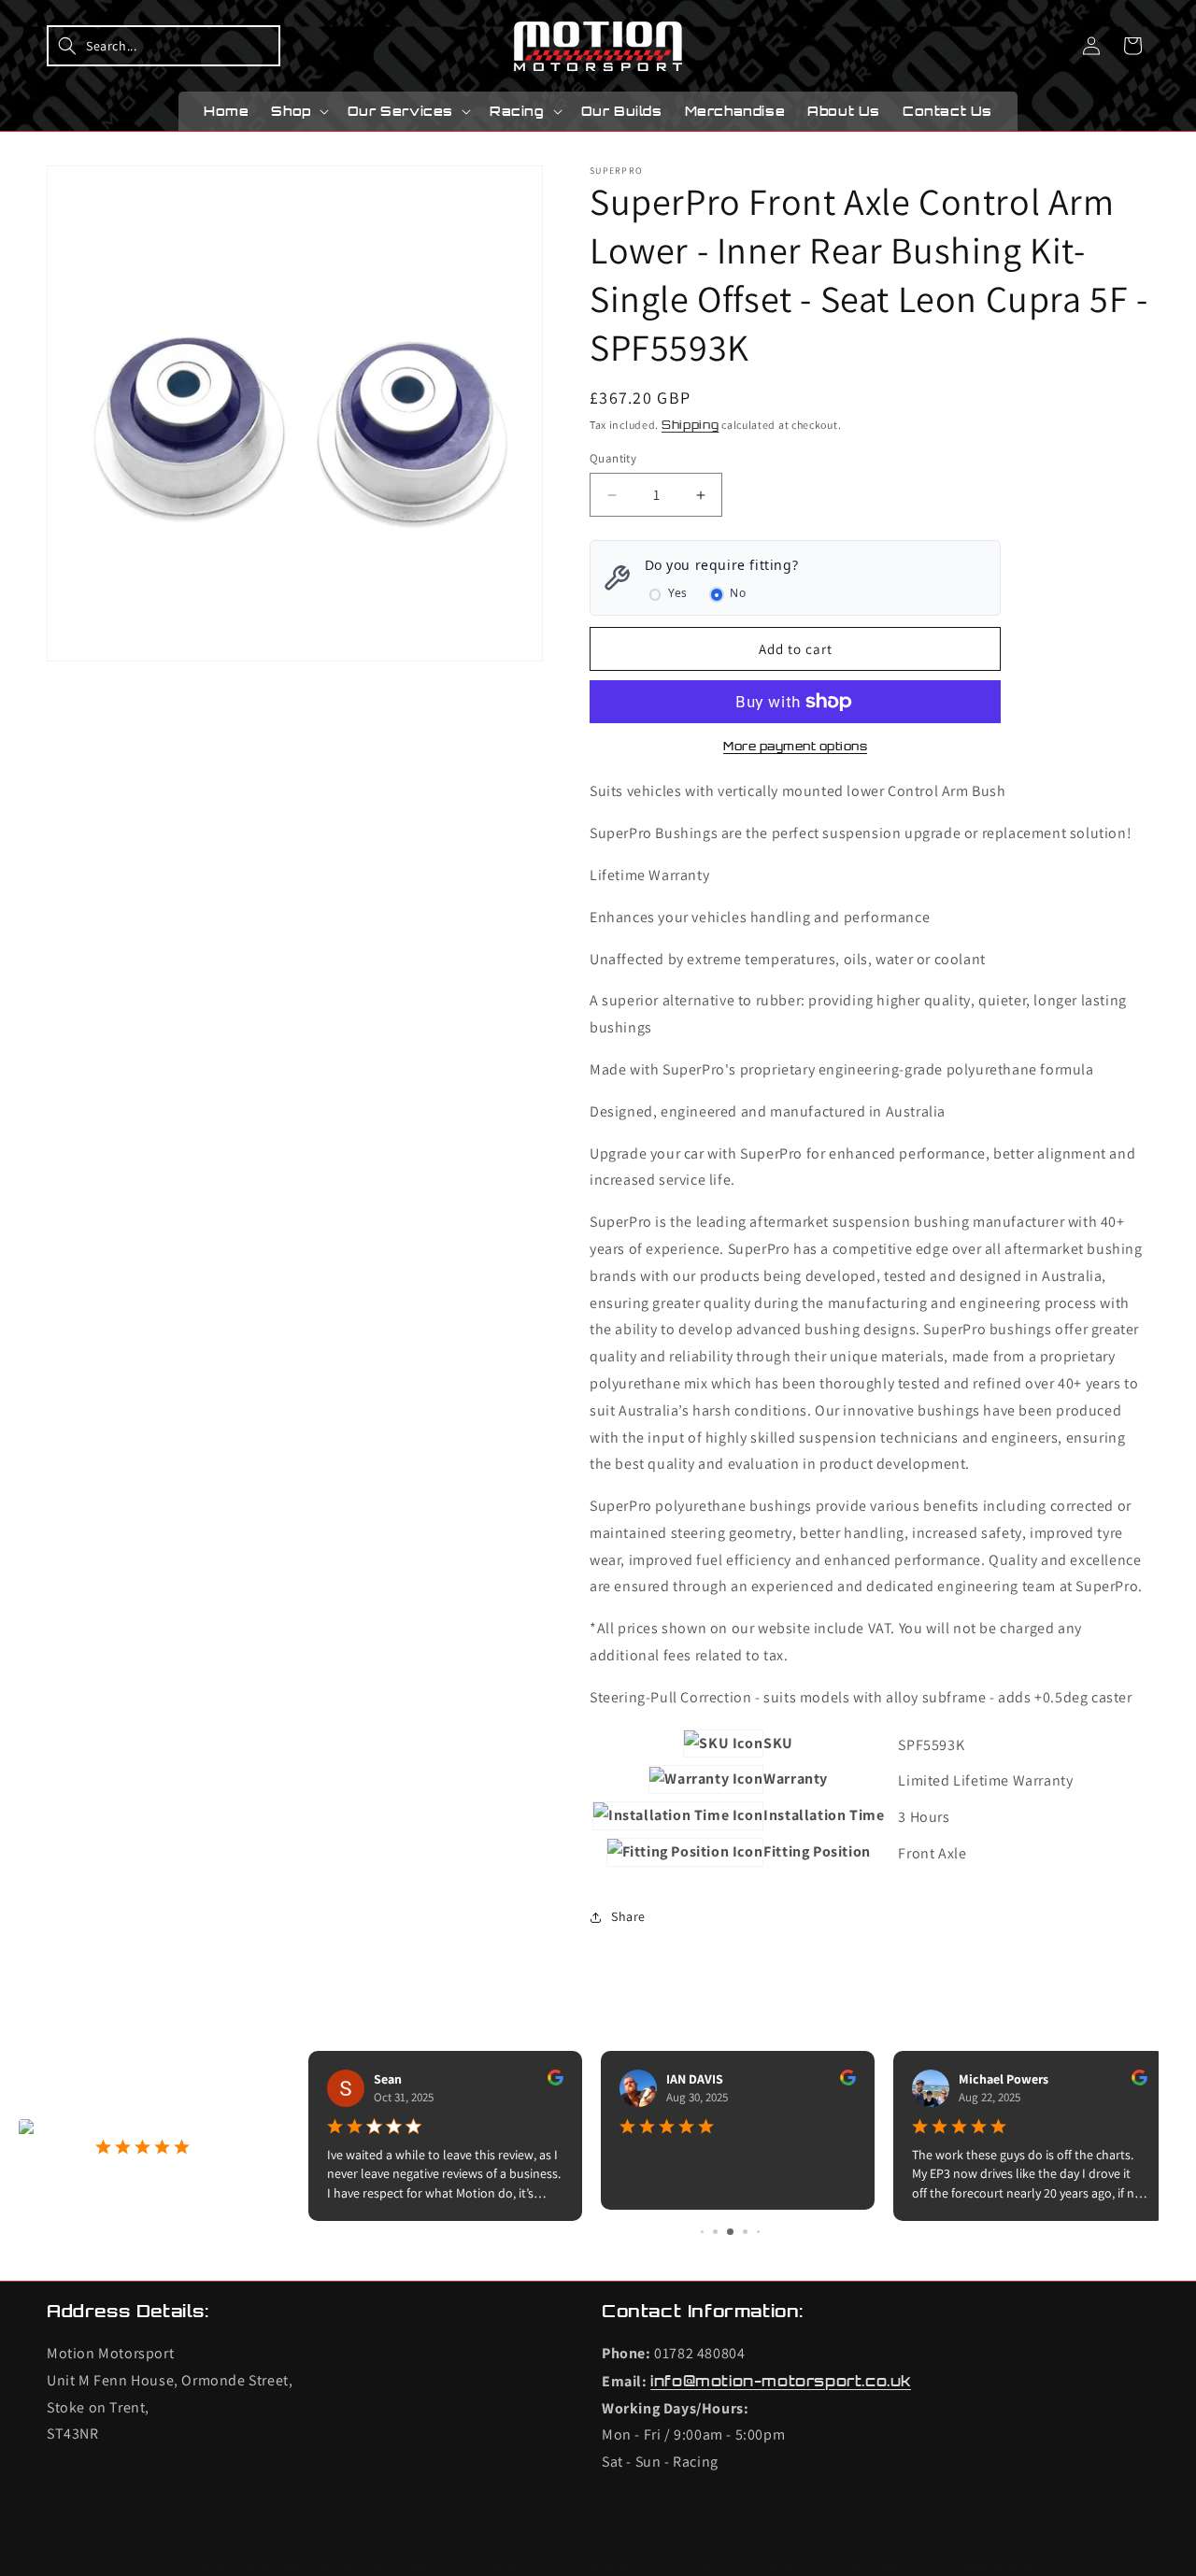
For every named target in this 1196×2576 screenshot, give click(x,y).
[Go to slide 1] (702, 2232)
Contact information (737, 2566)
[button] (164, 46)
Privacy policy (609, 2566)
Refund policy (501, 2566)
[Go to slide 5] (758, 2232)
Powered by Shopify (377, 2567)
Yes (678, 593)
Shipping (691, 425)
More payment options (795, 746)
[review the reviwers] (548, 2081)
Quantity (613, 458)
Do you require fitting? (722, 565)
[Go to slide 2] (715, 2232)
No (738, 593)
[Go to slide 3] (730, 2232)
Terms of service (875, 2566)
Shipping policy (996, 2566)
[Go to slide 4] (745, 2232)
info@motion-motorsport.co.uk (781, 2381)
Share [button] (628, 1916)
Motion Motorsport (251, 2567)
